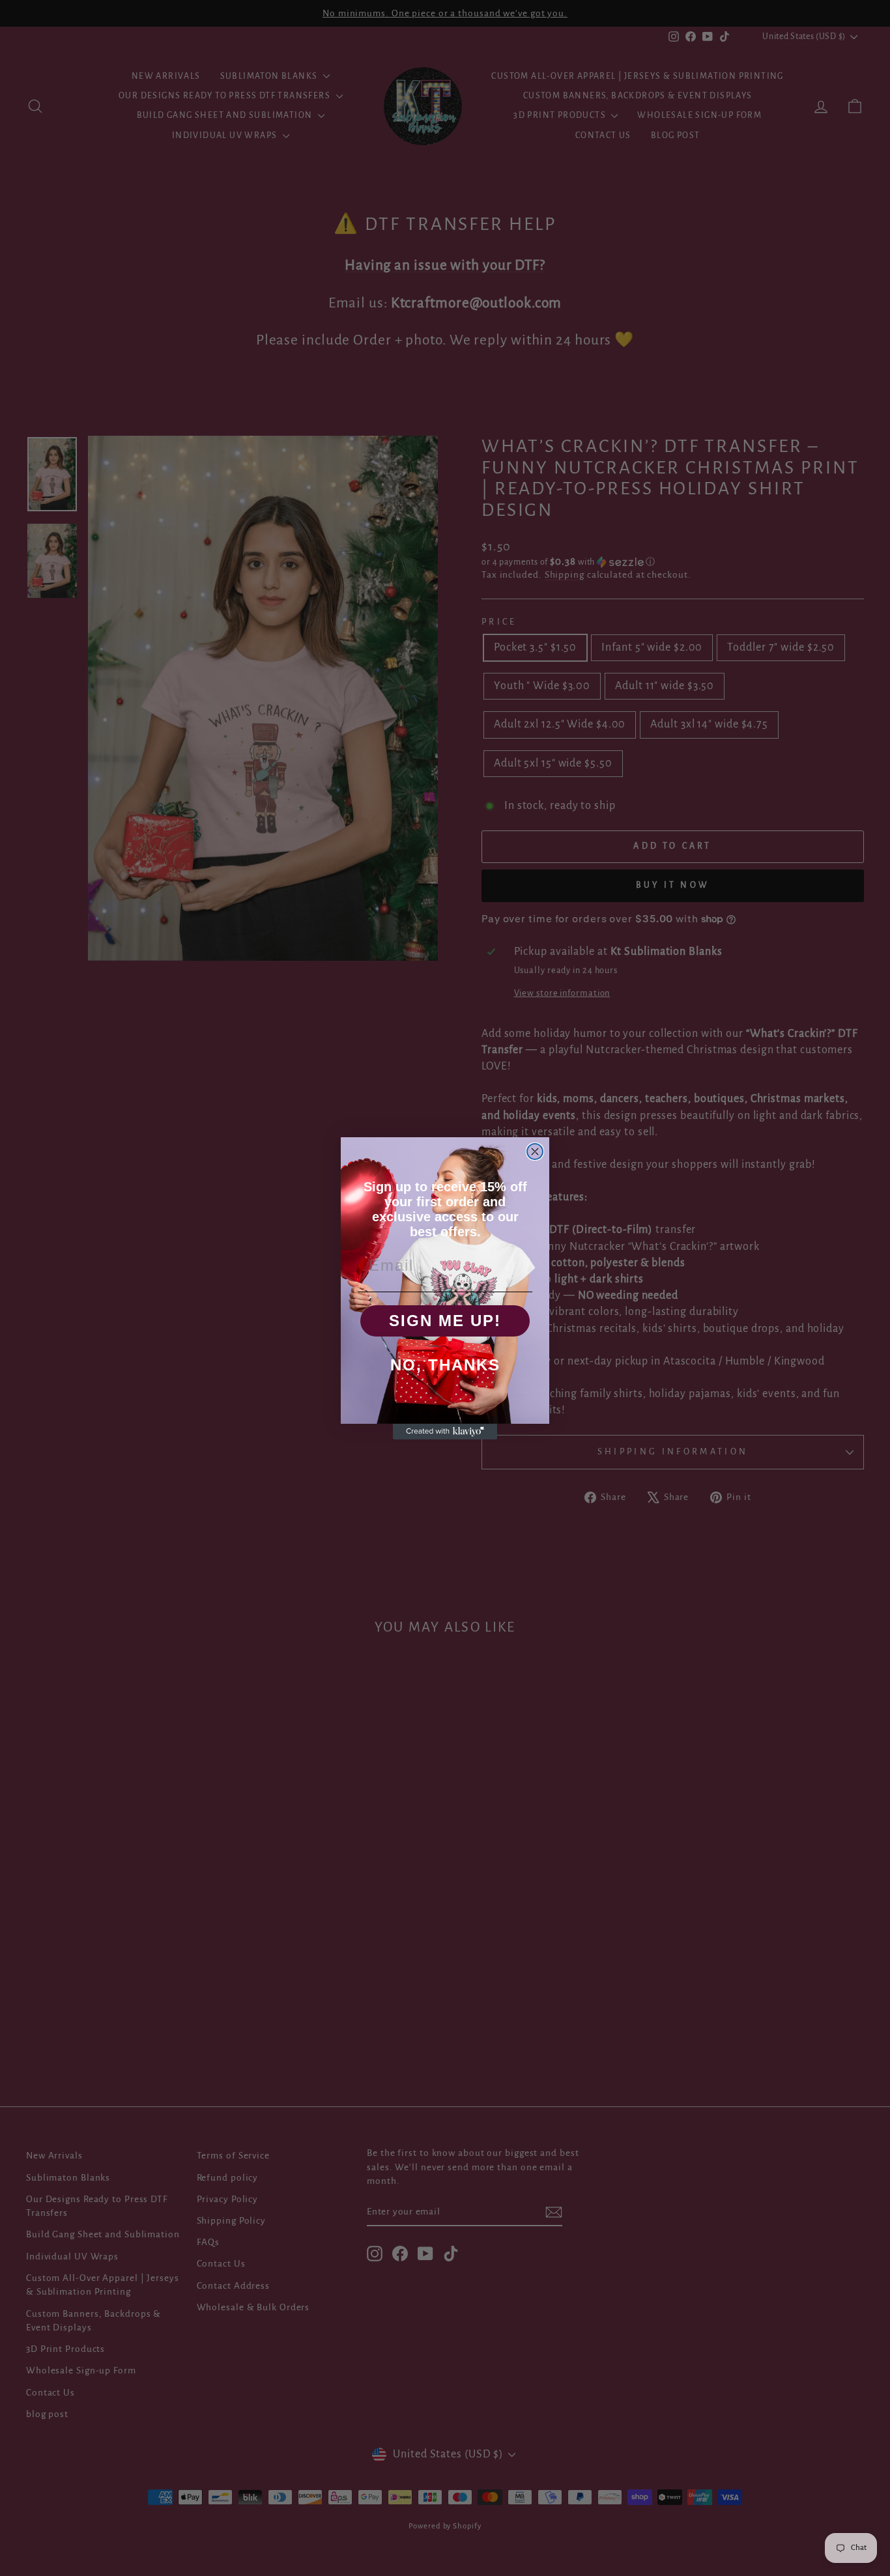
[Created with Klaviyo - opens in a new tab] (445, 1432)
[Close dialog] (535, 1152)
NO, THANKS (445, 1365)
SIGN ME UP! (445, 1321)
